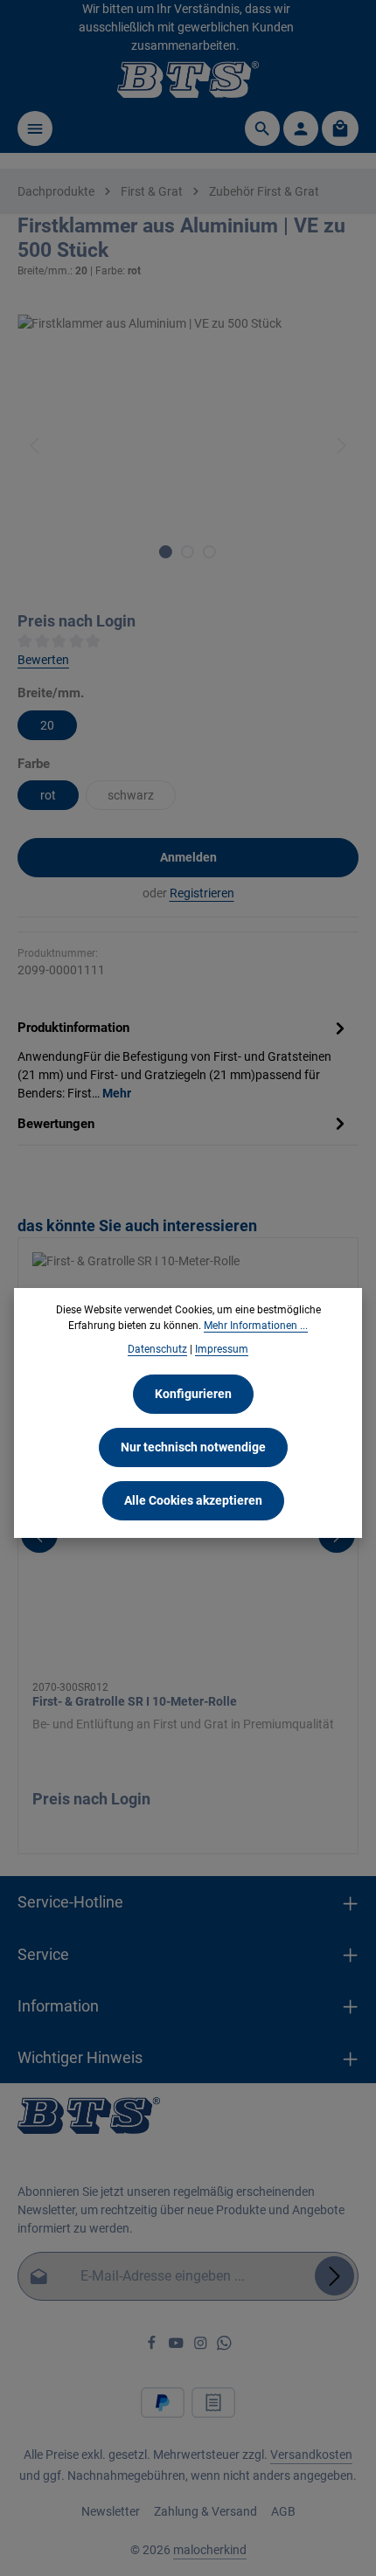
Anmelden (188, 857)
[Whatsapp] (224, 2346)
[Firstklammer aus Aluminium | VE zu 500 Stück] (188, 446)
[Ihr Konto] (301, 128)
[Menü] (35, 128)
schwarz (131, 795)
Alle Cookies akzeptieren (193, 1500)
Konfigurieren (193, 1394)
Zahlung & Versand (205, 2511)
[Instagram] (202, 2346)
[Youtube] (178, 2346)
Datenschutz (157, 1349)
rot (48, 795)
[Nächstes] (340, 446)
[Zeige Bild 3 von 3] (209, 552)
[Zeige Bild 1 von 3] (166, 552)
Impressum (222, 1349)
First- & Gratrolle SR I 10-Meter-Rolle (135, 1701)
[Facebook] (153, 2346)
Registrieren (202, 893)
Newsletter (111, 2511)
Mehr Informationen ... (256, 1326)
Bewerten (43, 660)
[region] (188, 446)
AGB (283, 2511)
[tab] (184, 1059)
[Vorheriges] (36, 446)
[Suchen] (262, 128)
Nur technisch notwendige (193, 1447)
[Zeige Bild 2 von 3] (188, 552)
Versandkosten (311, 2455)
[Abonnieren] (334, 2276)
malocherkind (210, 2550)
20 (47, 725)
